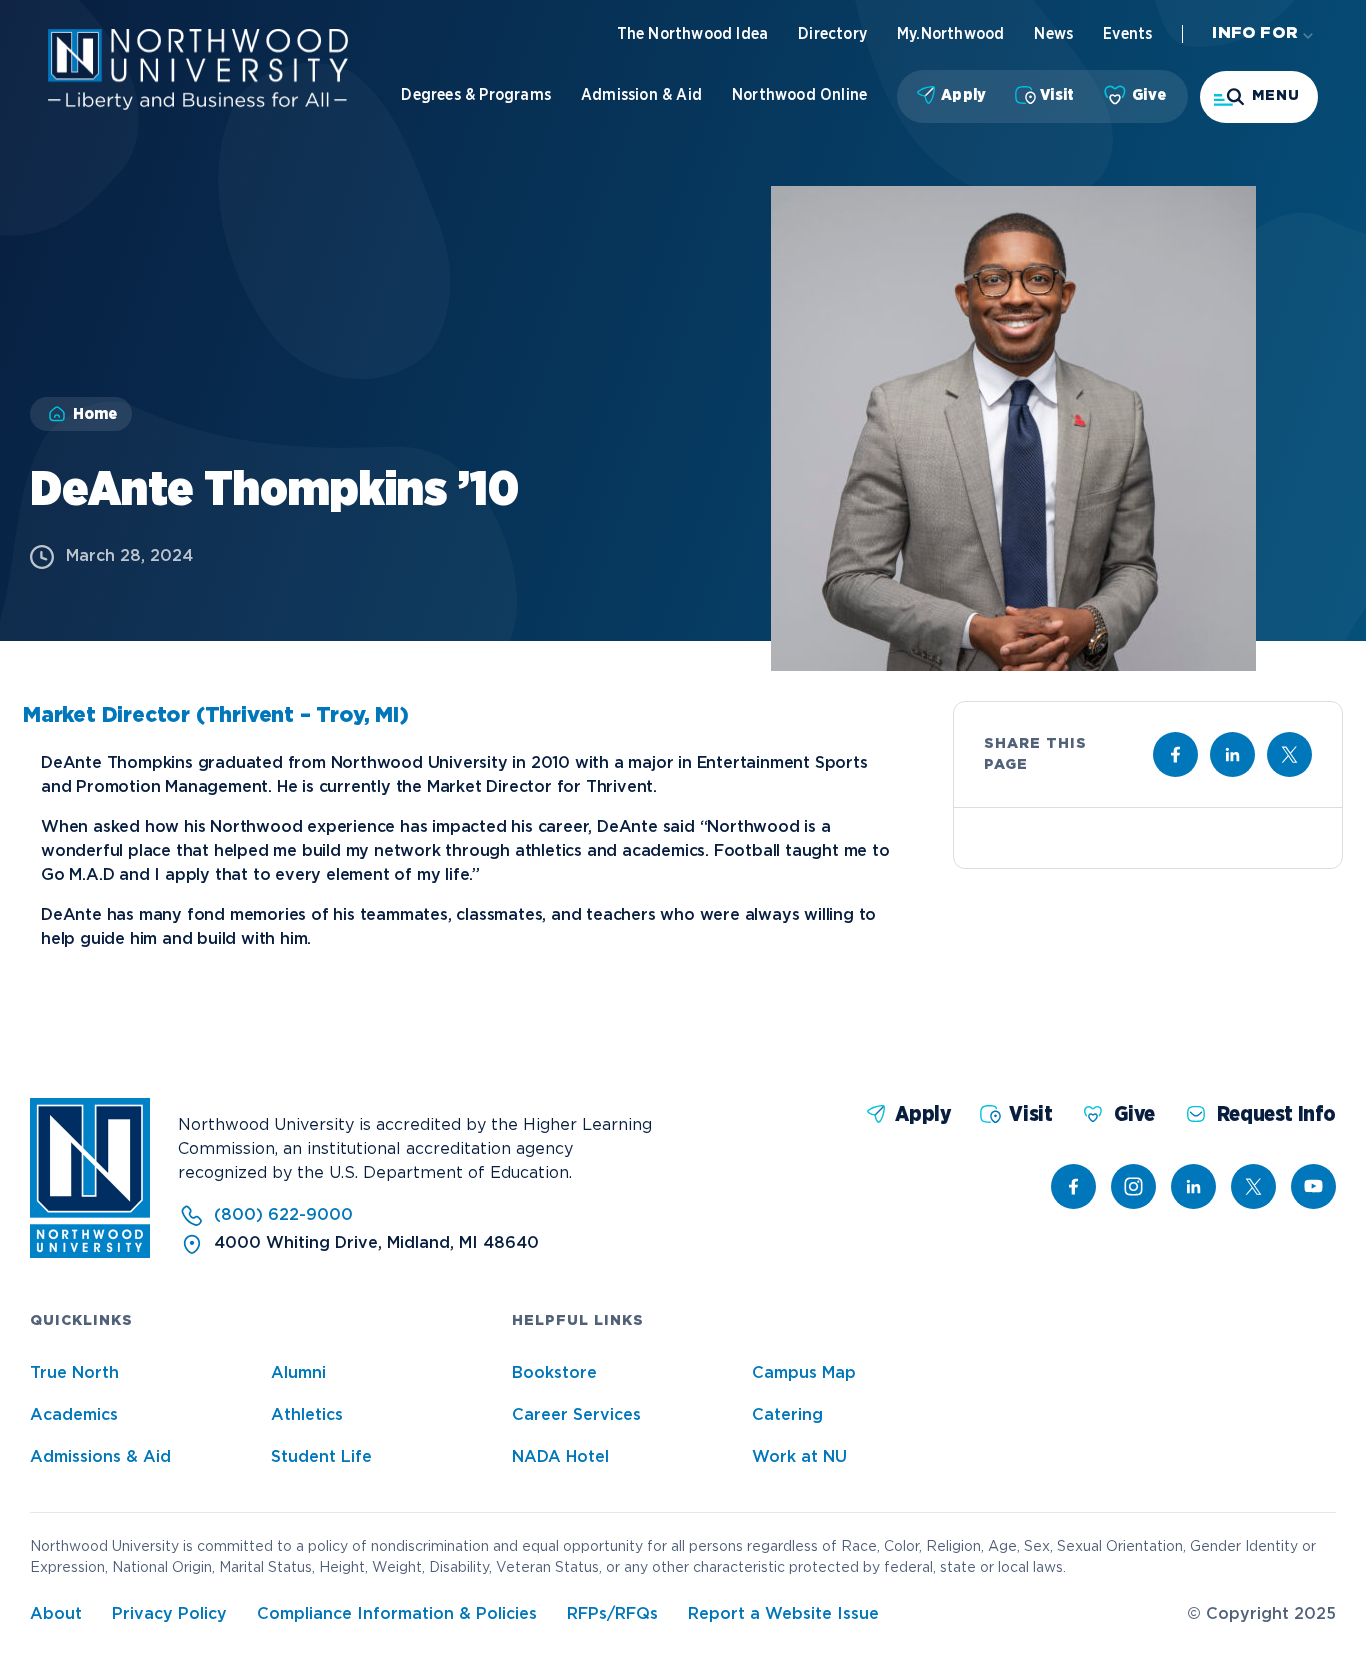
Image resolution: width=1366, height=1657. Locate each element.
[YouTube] (1313, 1186)
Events (1127, 34)
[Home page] (198, 105)
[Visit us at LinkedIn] (1232, 754)
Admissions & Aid (100, 1457)
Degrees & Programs (476, 95)
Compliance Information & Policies (397, 1614)
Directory (832, 34)
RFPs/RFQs (612, 1614)
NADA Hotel (560, 1457)
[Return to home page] (90, 1253)
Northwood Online (799, 95)
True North (74, 1373)
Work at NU (799, 1457)
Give (1149, 95)
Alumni (298, 1373)
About (56, 1614)
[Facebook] (1073, 1186)
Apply (963, 95)
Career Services (576, 1415)
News (1053, 34)
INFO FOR (1255, 33)
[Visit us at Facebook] (1175, 754)
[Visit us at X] (1289, 754)
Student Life (321, 1457)
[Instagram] (1133, 1186)
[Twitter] (1253, 1186)
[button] (1259, 97)
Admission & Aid (641, 95)
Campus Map (804, 1373)
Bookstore (554, 1373)
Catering (787, 1415)
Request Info (1276, 1114)
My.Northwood (950, 34)
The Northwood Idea (693, 34)
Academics (74, 1415)
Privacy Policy (169, 1614)
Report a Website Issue (783, 1614)
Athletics (307, 1415)
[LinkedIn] (1193, 1186)
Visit (1057, 95)
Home (95, 414)
